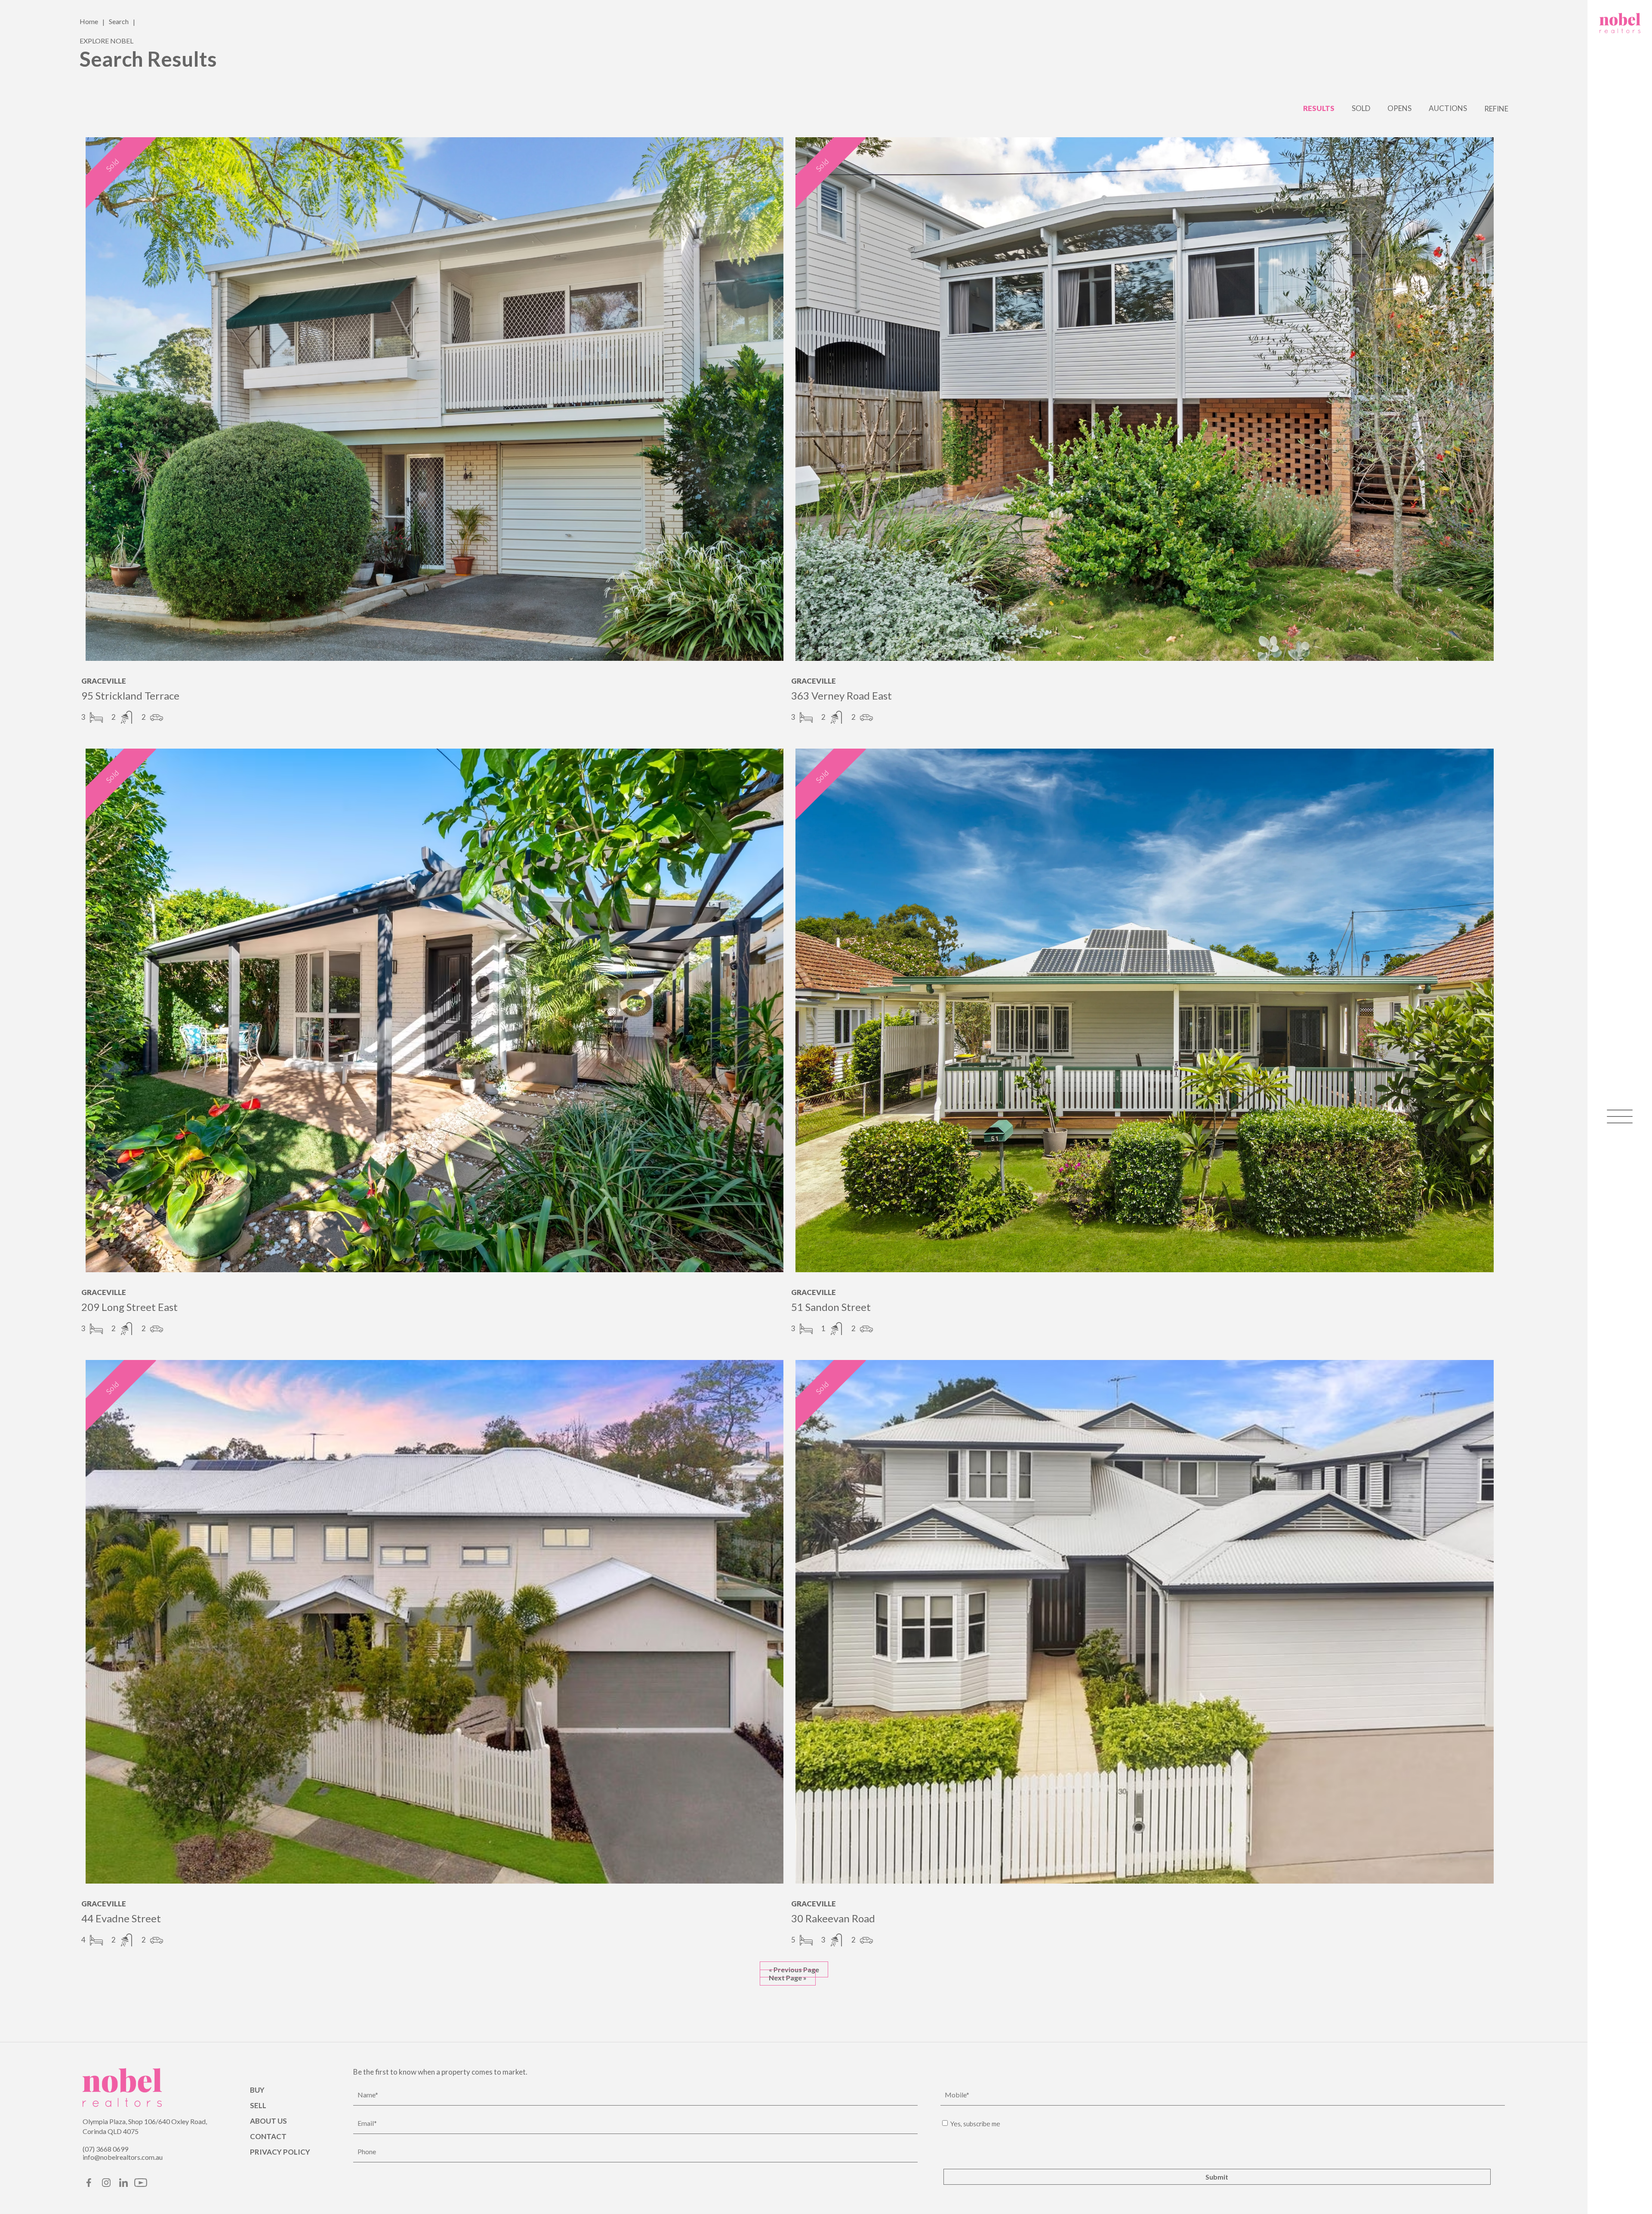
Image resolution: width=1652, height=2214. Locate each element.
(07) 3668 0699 (105, 2149)
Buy (257, 2090)
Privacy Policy (280, 2152)
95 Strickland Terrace (130, 695)
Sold (1361, 108)
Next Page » (788, 1978)
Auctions (1448, 108)
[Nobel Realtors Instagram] (106, 2185)
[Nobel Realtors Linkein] (123, 2185)
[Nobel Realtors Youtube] (141, 2185)
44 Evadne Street (121, 1918)
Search (119, 21)
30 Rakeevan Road (833, 1918)
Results (1319, 108)
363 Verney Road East (841, 695)
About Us (268, 2121)
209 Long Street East (129, 1307)
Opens (1399, 108)
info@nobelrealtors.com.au (123, 2157)
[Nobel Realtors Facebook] (89, 2185)
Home (89, 21)
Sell (258, 2105)
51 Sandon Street (831, 1307)
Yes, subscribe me (975, 2124)
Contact (268, 2136)
